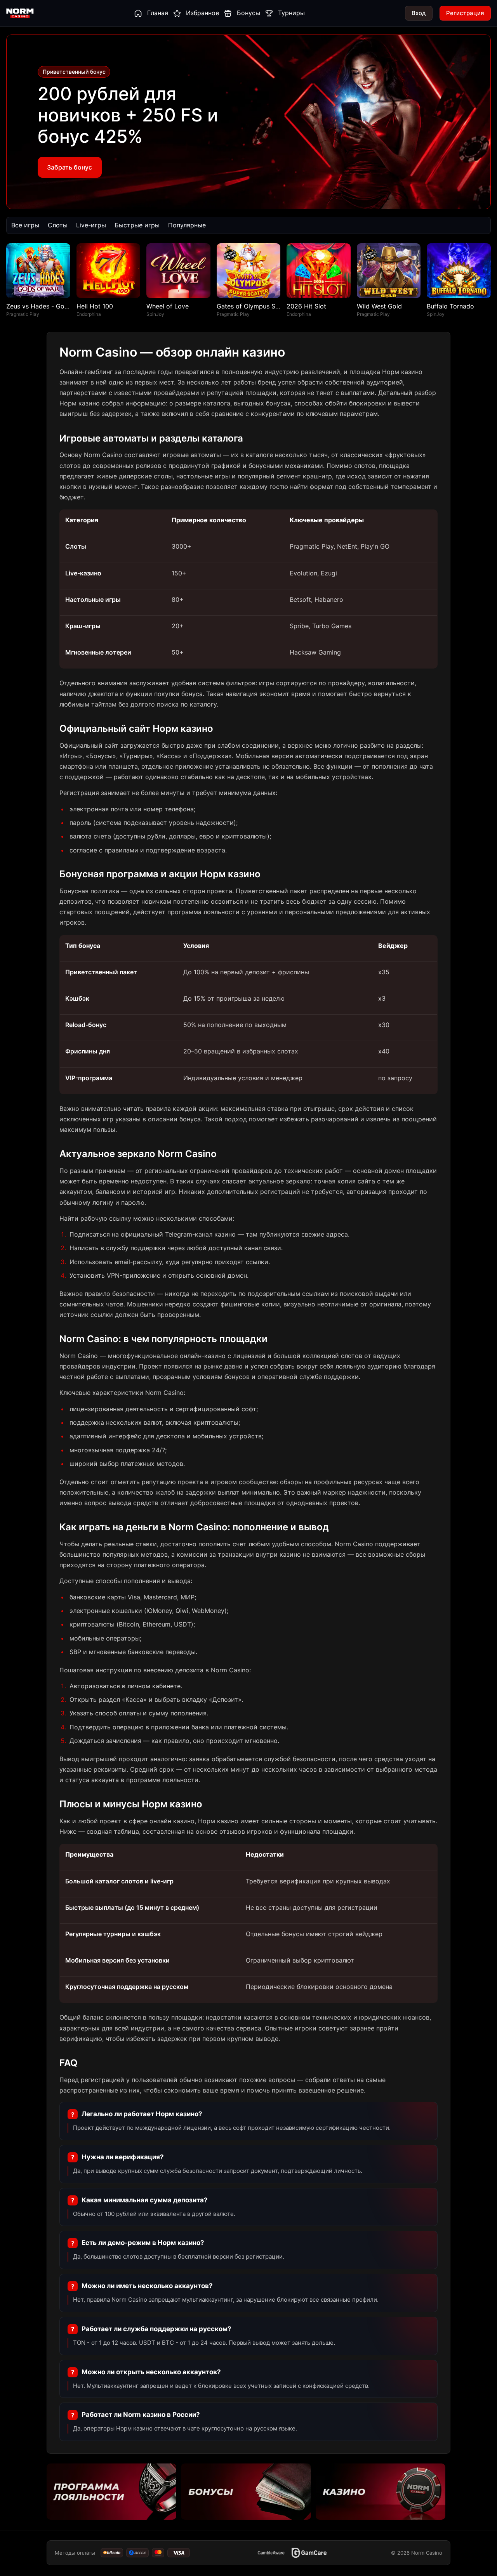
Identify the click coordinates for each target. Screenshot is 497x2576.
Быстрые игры (137, 225)
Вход (419, 13)
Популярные (187, 225)
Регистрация (465, 13)
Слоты (58, 225)
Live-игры (91, 225)
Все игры (25, 225)
